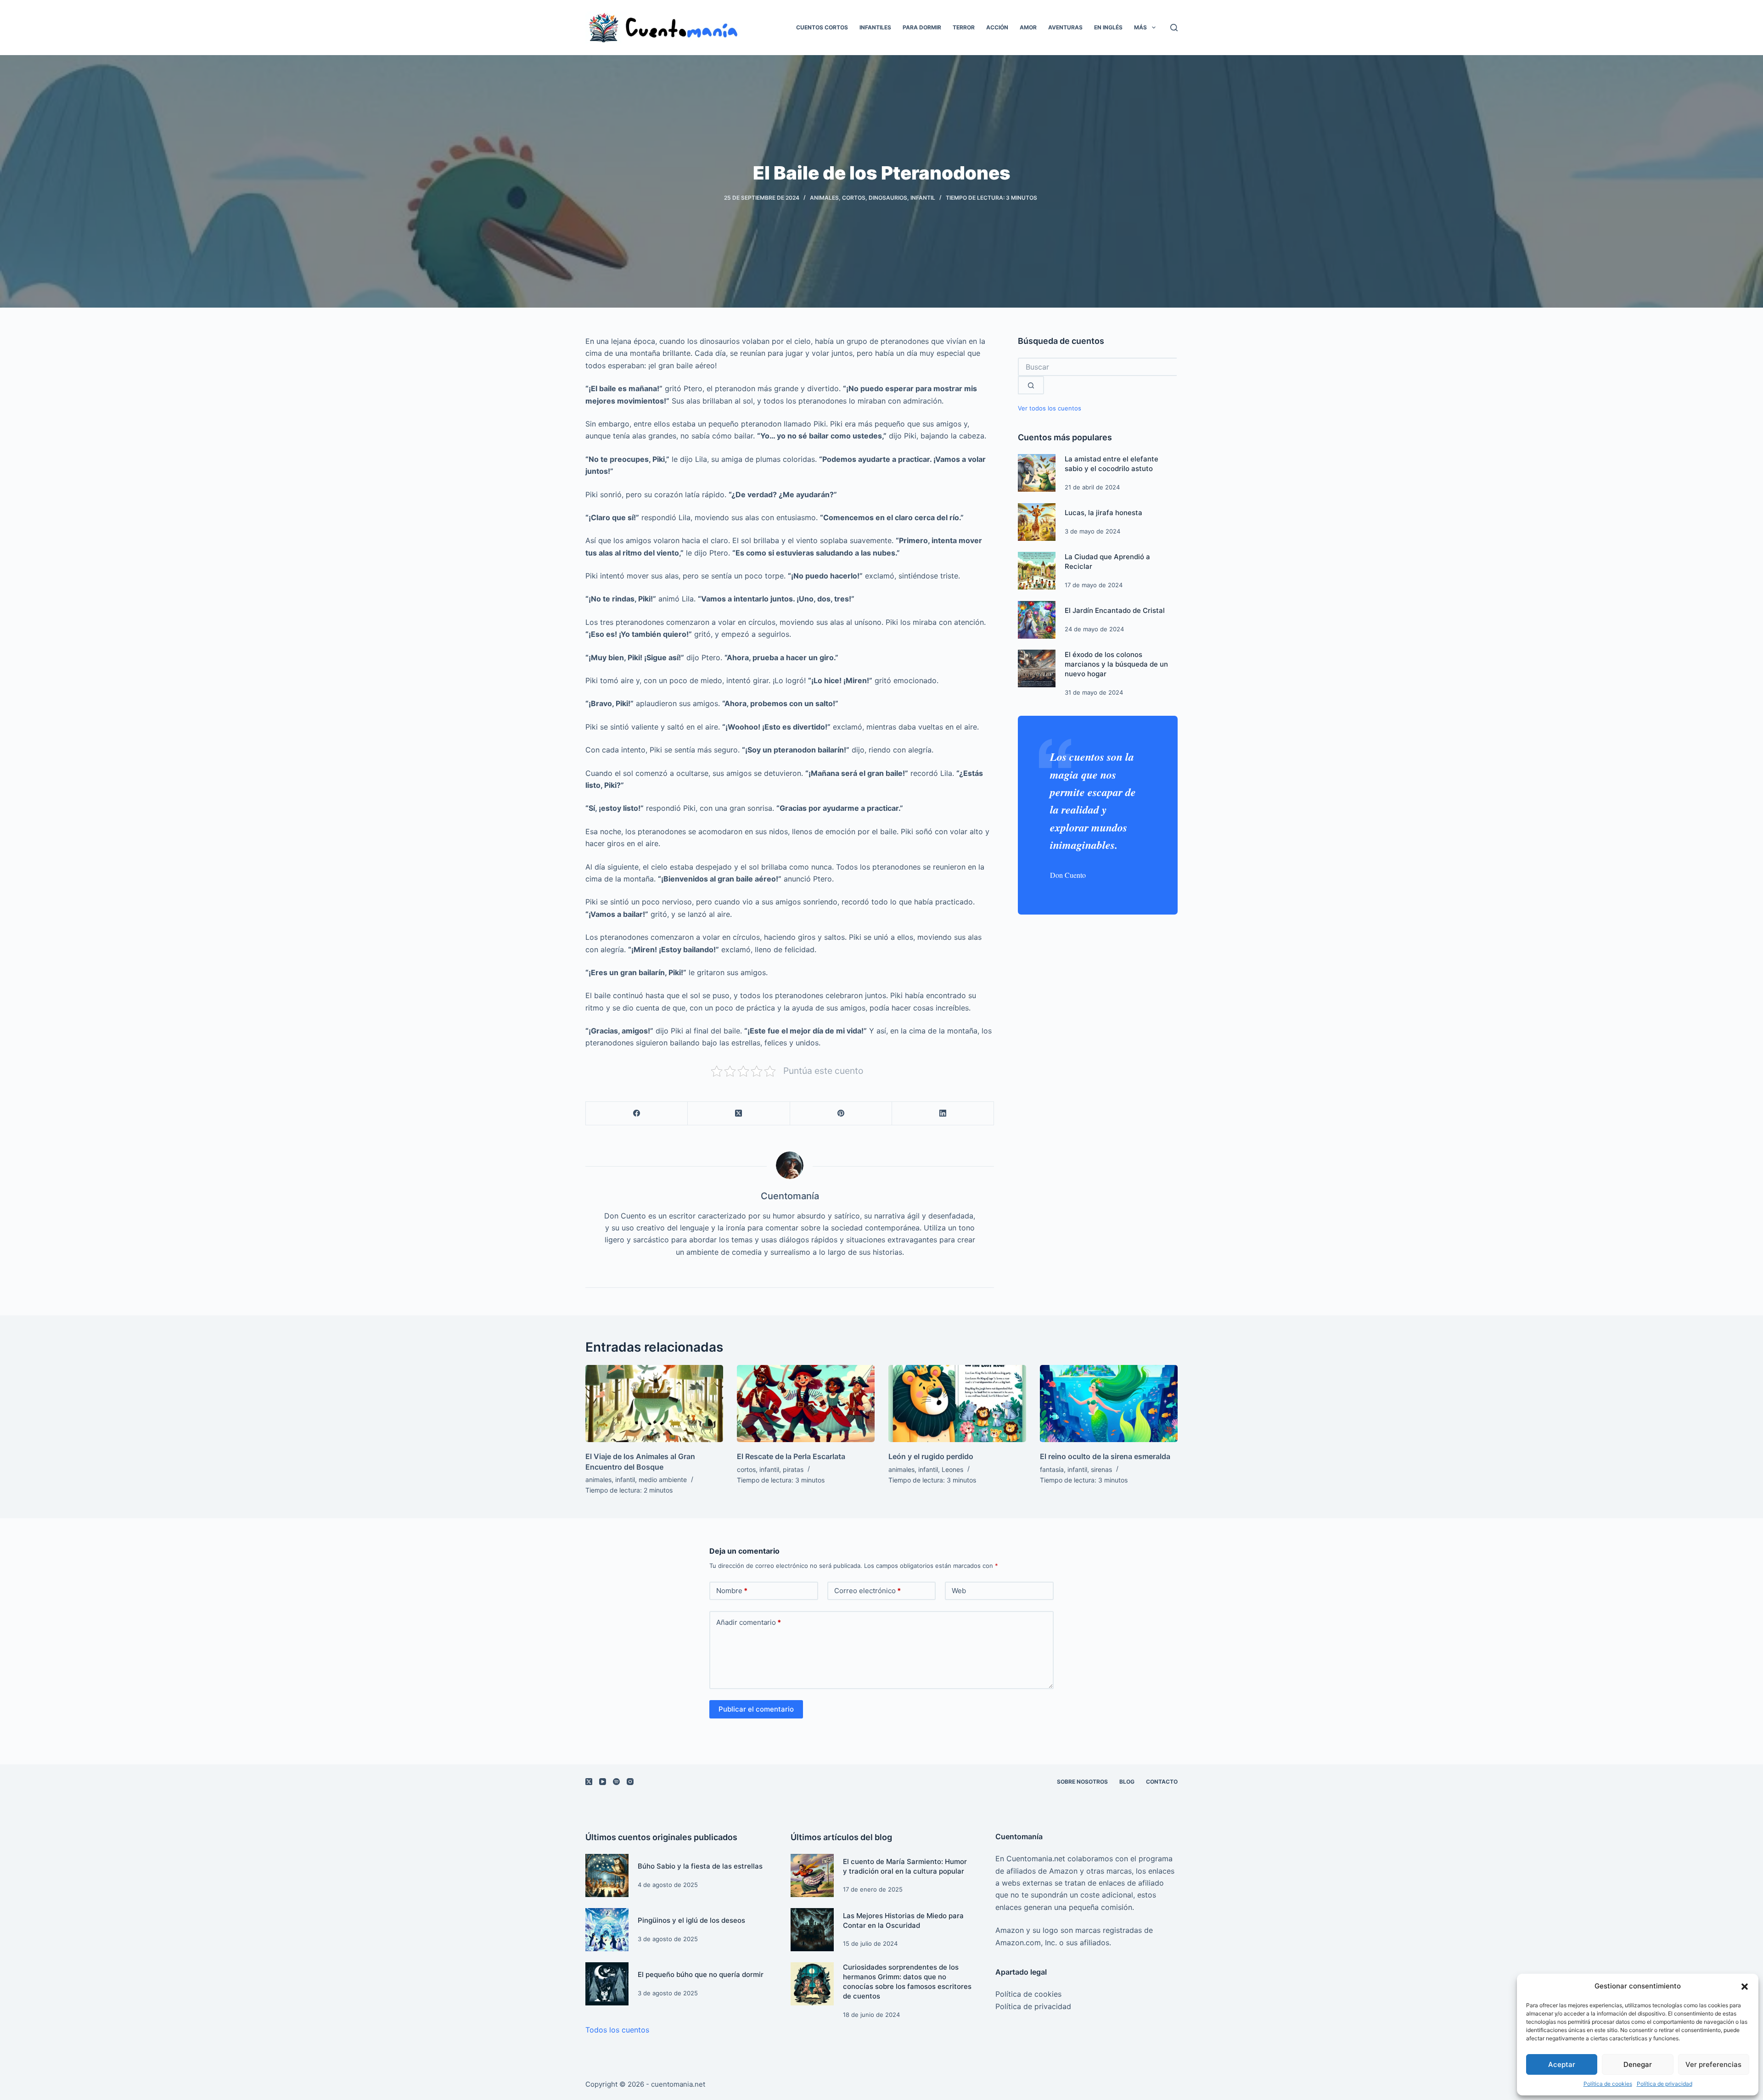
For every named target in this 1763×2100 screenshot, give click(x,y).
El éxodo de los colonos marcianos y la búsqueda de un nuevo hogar (1116, 664)
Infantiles (875, 27)
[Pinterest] (841, 1114)
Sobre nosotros (1082, 1782)
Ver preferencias (1713, 2064)
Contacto (1162, 1782)
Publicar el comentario (756, 1709)
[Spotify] (616, 1782)
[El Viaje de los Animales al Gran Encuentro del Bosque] (654, 1404)
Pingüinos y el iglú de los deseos (691, 1920)
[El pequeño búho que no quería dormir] (607, 1984)
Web (959, 1591)
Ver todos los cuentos (1050, 408)
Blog (1127, 1782)
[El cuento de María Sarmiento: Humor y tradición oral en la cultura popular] (812, 1875)
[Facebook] (637, 1114)
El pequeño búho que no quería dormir (701, 1974)
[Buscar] (1174, 28)
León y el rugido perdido (931, 1456)
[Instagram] (630, 1782)
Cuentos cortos (822, 27)
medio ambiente (663, 1480)
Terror (964, 27)
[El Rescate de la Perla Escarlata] (806, 1404)
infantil (923, 198)
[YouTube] (603, 1782)
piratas (793, 1469)
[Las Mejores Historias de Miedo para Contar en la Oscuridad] (812, 1930)
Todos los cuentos (617, 2030)
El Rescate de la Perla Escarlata (791, 1456)
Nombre (732, 1591)
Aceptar (1562, 2064)
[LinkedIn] (943, 1114)
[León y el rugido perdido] (957, 1404)
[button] (1745, 1987)
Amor (1028, 27)
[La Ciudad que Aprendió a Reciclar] (1037, 571)
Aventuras (1065, 27)
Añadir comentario (749, 1622)
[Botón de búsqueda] (1031, 385)
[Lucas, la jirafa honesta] (1037, 522)
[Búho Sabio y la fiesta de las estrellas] (607, 1875)
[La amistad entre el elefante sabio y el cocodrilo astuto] (1037, 473)
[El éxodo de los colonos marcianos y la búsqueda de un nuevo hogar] (1037, 668)
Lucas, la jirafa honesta (1103, 513)
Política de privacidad (1665, 2084)
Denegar (1638, 2064)
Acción (997, 27)
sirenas (1101, 1469)
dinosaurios (888, 198)
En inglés (1108, 27)
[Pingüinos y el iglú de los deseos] (607, 1930)
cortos (854, 198)
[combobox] (1097, 367)
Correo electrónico (867, 1591)
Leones (952, 1469)
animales (824, 198)
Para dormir (922, 27)
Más (1140, 27)
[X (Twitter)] (739, 1114)
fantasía (1052, 1469)
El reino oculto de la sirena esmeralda (1105, 1456)
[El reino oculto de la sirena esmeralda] (1109, 1404)
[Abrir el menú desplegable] (1154, 28)
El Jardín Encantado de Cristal (1115, 610)
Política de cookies (1608, 2084)
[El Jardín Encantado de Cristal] (1037, 620)
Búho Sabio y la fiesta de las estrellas (700, 1866)
